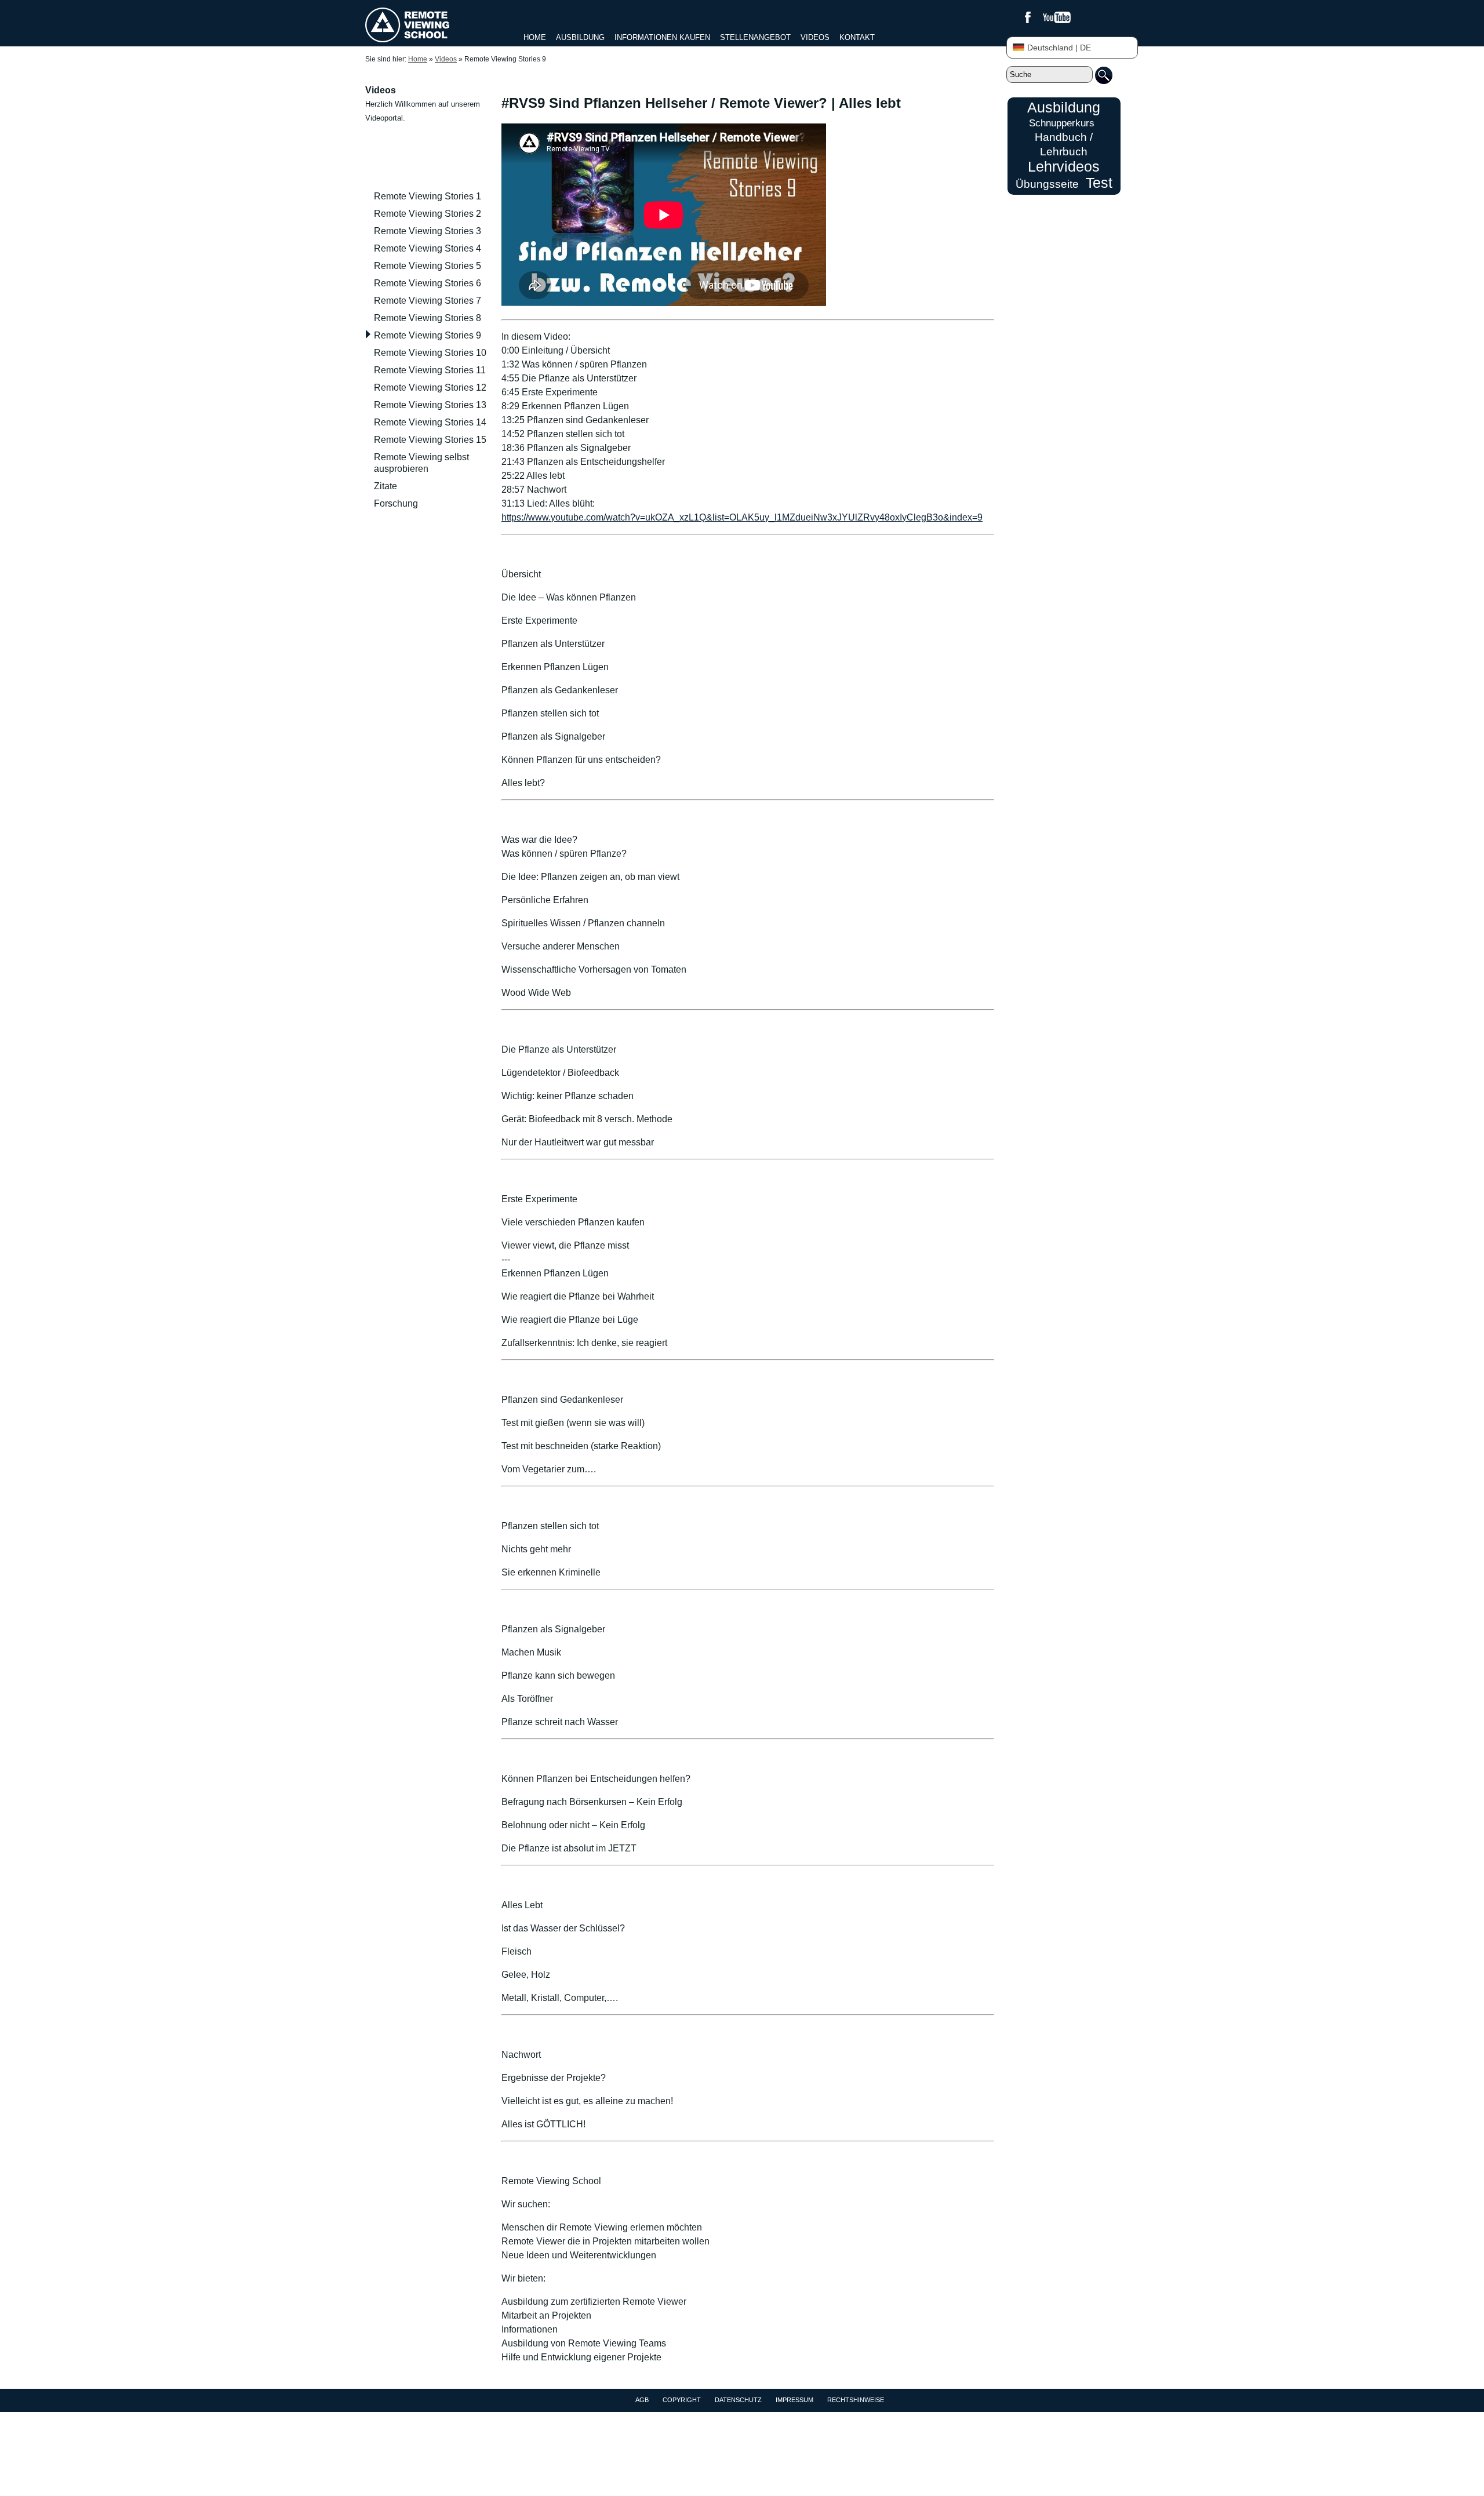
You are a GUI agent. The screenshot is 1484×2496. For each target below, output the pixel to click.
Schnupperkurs (1062, 123)
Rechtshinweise (856, 2400)
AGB (642, 2400)
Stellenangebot (755, 37)
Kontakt (857, 37)
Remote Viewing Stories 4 (428, 248)
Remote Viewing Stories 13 (430, 405)
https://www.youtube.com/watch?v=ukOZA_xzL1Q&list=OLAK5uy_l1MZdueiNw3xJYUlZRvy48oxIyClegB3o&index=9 (742, 517)
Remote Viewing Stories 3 (428, 231)
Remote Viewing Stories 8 (428, 318)
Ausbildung (580, 37)
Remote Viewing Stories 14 (430, 422)
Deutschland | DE (1059, 48)
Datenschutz (738, 2400)
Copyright (682, 2400)
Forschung (396, 503)
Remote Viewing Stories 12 (430, 388)
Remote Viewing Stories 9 (428, 335)
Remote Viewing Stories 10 (430, 353)
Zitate (385, 486)
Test (1099, 183)
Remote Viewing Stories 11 (430, 370)
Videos (815, 37)
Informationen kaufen (662, 37)
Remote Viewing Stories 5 (428, 266)
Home (535, 37)
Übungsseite (1047, 184)
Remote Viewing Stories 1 (428, 196)
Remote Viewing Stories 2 (428, 214)
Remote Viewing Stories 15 (430, 440)
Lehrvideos (1064, 166)
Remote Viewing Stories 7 (428, 301)
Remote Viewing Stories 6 (428, 283)
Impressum (794, 2400)
